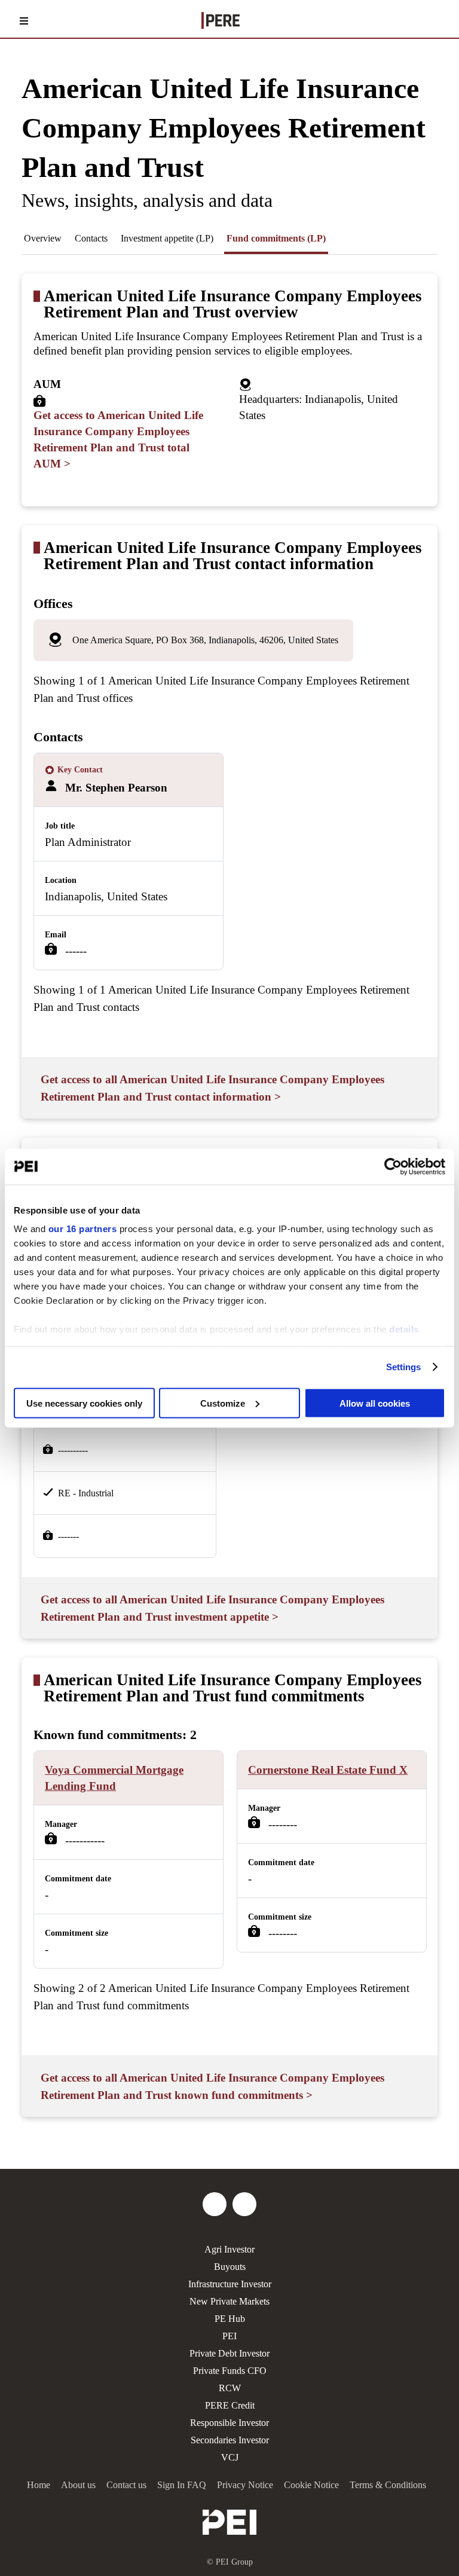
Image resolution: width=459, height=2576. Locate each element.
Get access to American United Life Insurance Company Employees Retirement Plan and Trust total (118, 439)
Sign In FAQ (182, 2485)
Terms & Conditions (388, 2485)
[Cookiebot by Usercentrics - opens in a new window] (393, 1166)
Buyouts (230, 2267)
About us (78, 2485)
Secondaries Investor (230, 2440)
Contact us (126, 2485)
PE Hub (230, 2319)
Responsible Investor (229, 2423)
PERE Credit (230, 2405)
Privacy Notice (245, 2485)
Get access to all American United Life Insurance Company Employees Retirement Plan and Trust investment (212, 1608)
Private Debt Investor (229, 2353)
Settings (404, 1367)
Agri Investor (229, 2249)
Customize (223, 1403)
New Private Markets (229, 2301)
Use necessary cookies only (84, 1403)
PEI (229, 2336)
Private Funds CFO (230, 2371)
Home (39, 2485)
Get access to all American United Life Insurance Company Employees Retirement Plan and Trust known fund (212, 2086)
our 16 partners (83, 1229)
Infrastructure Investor (230, 2284)
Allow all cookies (375, 1403)
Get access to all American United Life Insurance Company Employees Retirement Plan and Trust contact (212, 1088)
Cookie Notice (311, 2485)
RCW (230, 2388)
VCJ (230, 2457)
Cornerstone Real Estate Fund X (328, 1770)
